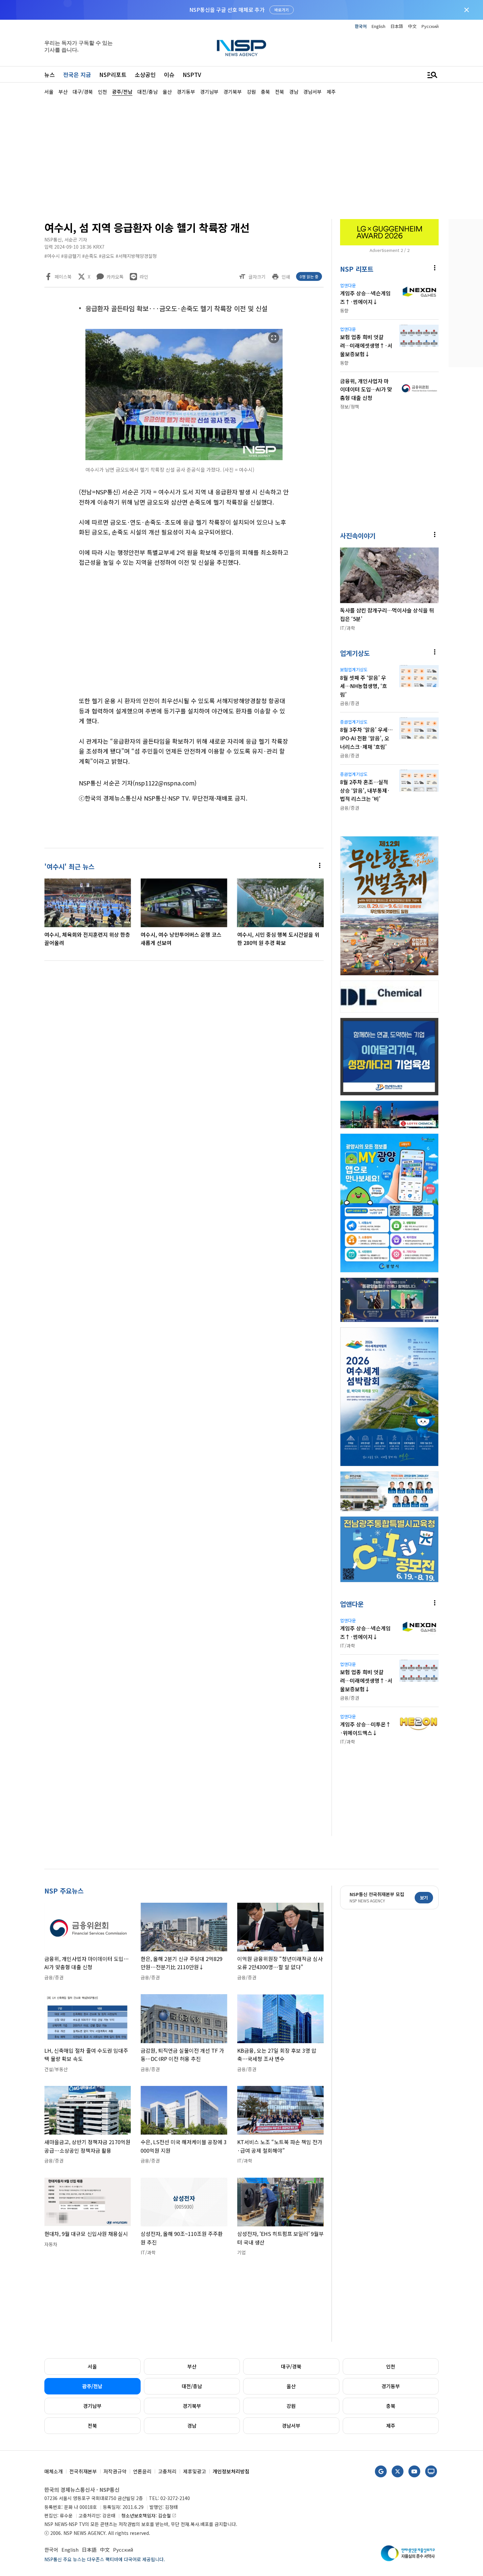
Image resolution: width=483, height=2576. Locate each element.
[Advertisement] (241, 157)
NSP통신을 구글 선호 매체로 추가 (227, 10)
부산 (192, 2366)
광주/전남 (92, 2386)
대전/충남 (192, 2386)
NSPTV (192, 74)
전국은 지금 (77, 74)
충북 (391, 2406)
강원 (291, 2406)
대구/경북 (291, 2366)
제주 (391, 2426)
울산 (291, 2386)
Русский (430, 26)
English (379, 26)
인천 (391, 2366)
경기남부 (92, 2406)
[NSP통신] (241, 48)
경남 (192, 2426)
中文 (412, 26)
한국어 (361, 26)
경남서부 (291, 2426)
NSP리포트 (113, 74)
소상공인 (145, 74)
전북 (92, 2426)
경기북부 (192, 2406)
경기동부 (391, 2386)
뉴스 (50, 74)
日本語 (397, 26)
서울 (92, 2366)
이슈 (169, 74)
